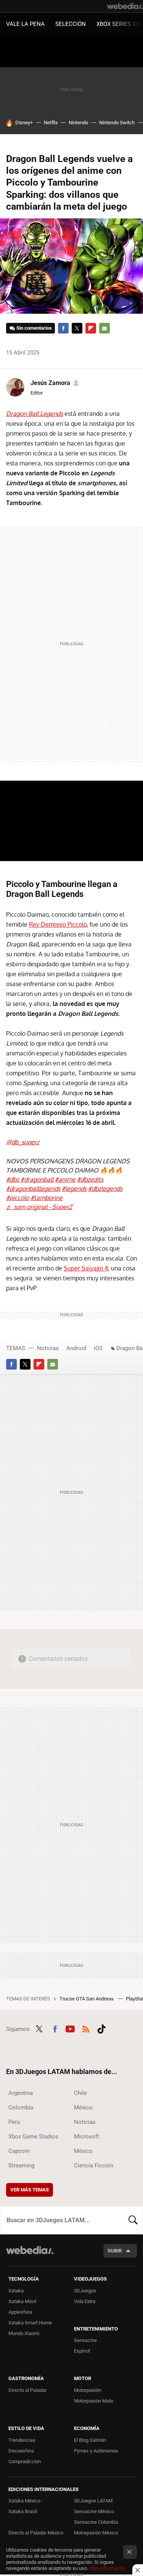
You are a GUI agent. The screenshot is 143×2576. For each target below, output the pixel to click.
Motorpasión (88, 2390)
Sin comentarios (34, 328)
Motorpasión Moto (94, 2401)
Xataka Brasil (23, 2511)
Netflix (51, 123)
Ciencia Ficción (94, 2165)
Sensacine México (94, 2511)
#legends (74, 1189)
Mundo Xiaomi (24, 2333)
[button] (54, 383)
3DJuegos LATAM (93, 2501)
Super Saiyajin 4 (86, 1268)
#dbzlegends (105, 1189)
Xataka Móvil (22, 2301)
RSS (86, 2028)
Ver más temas (30, 2190)
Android (76, 1348)
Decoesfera (21, 2451)
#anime (65, 1179)
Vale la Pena (25, 24)
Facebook (63, 328)
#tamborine (47, 1198)
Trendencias (22, 2440)
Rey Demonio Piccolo (58, 924)
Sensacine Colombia (96, 2522)
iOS (98, 1348)
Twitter (77, 328)
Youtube (70, 2028)
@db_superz (23, 1142)
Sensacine (85, 2340)
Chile (80, 2093)
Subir (115, 2251)
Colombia (21, 2108)
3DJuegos (85, 2291)
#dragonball (37, 1179)
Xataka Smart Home (30, 2323)
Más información (108, 2568)
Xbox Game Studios (33, 2137)
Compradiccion (25, 2461)
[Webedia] (125, 6)
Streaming (21, 2165)
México (83, 2108)
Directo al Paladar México (36, 2533)
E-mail (104, 328)
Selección (71, 24)
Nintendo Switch (117, 123)
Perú (14, 2122)
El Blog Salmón (90, 2440)
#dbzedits (90, 1179)
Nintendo (78, 123)
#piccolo (18, 1198)
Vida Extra (85, 2301)
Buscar (133, 2220)
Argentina (21, 2093)
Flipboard (91, 328)
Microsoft (87, 2137)
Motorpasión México (96, 2533)
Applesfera (20, 2312)
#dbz (13, 1179)
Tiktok (101, 2028)
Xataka (16, 2291)
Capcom (19, 2151)
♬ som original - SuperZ (39, 1207)
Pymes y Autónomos (96, 2451)
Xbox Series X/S (119, 24)
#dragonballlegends (33, 1189)
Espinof (82, 2351)
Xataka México (24, 2501)
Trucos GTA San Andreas (87, 1999)
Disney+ (24, 123)
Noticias (48, 1348)
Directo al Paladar (27, 2390)
